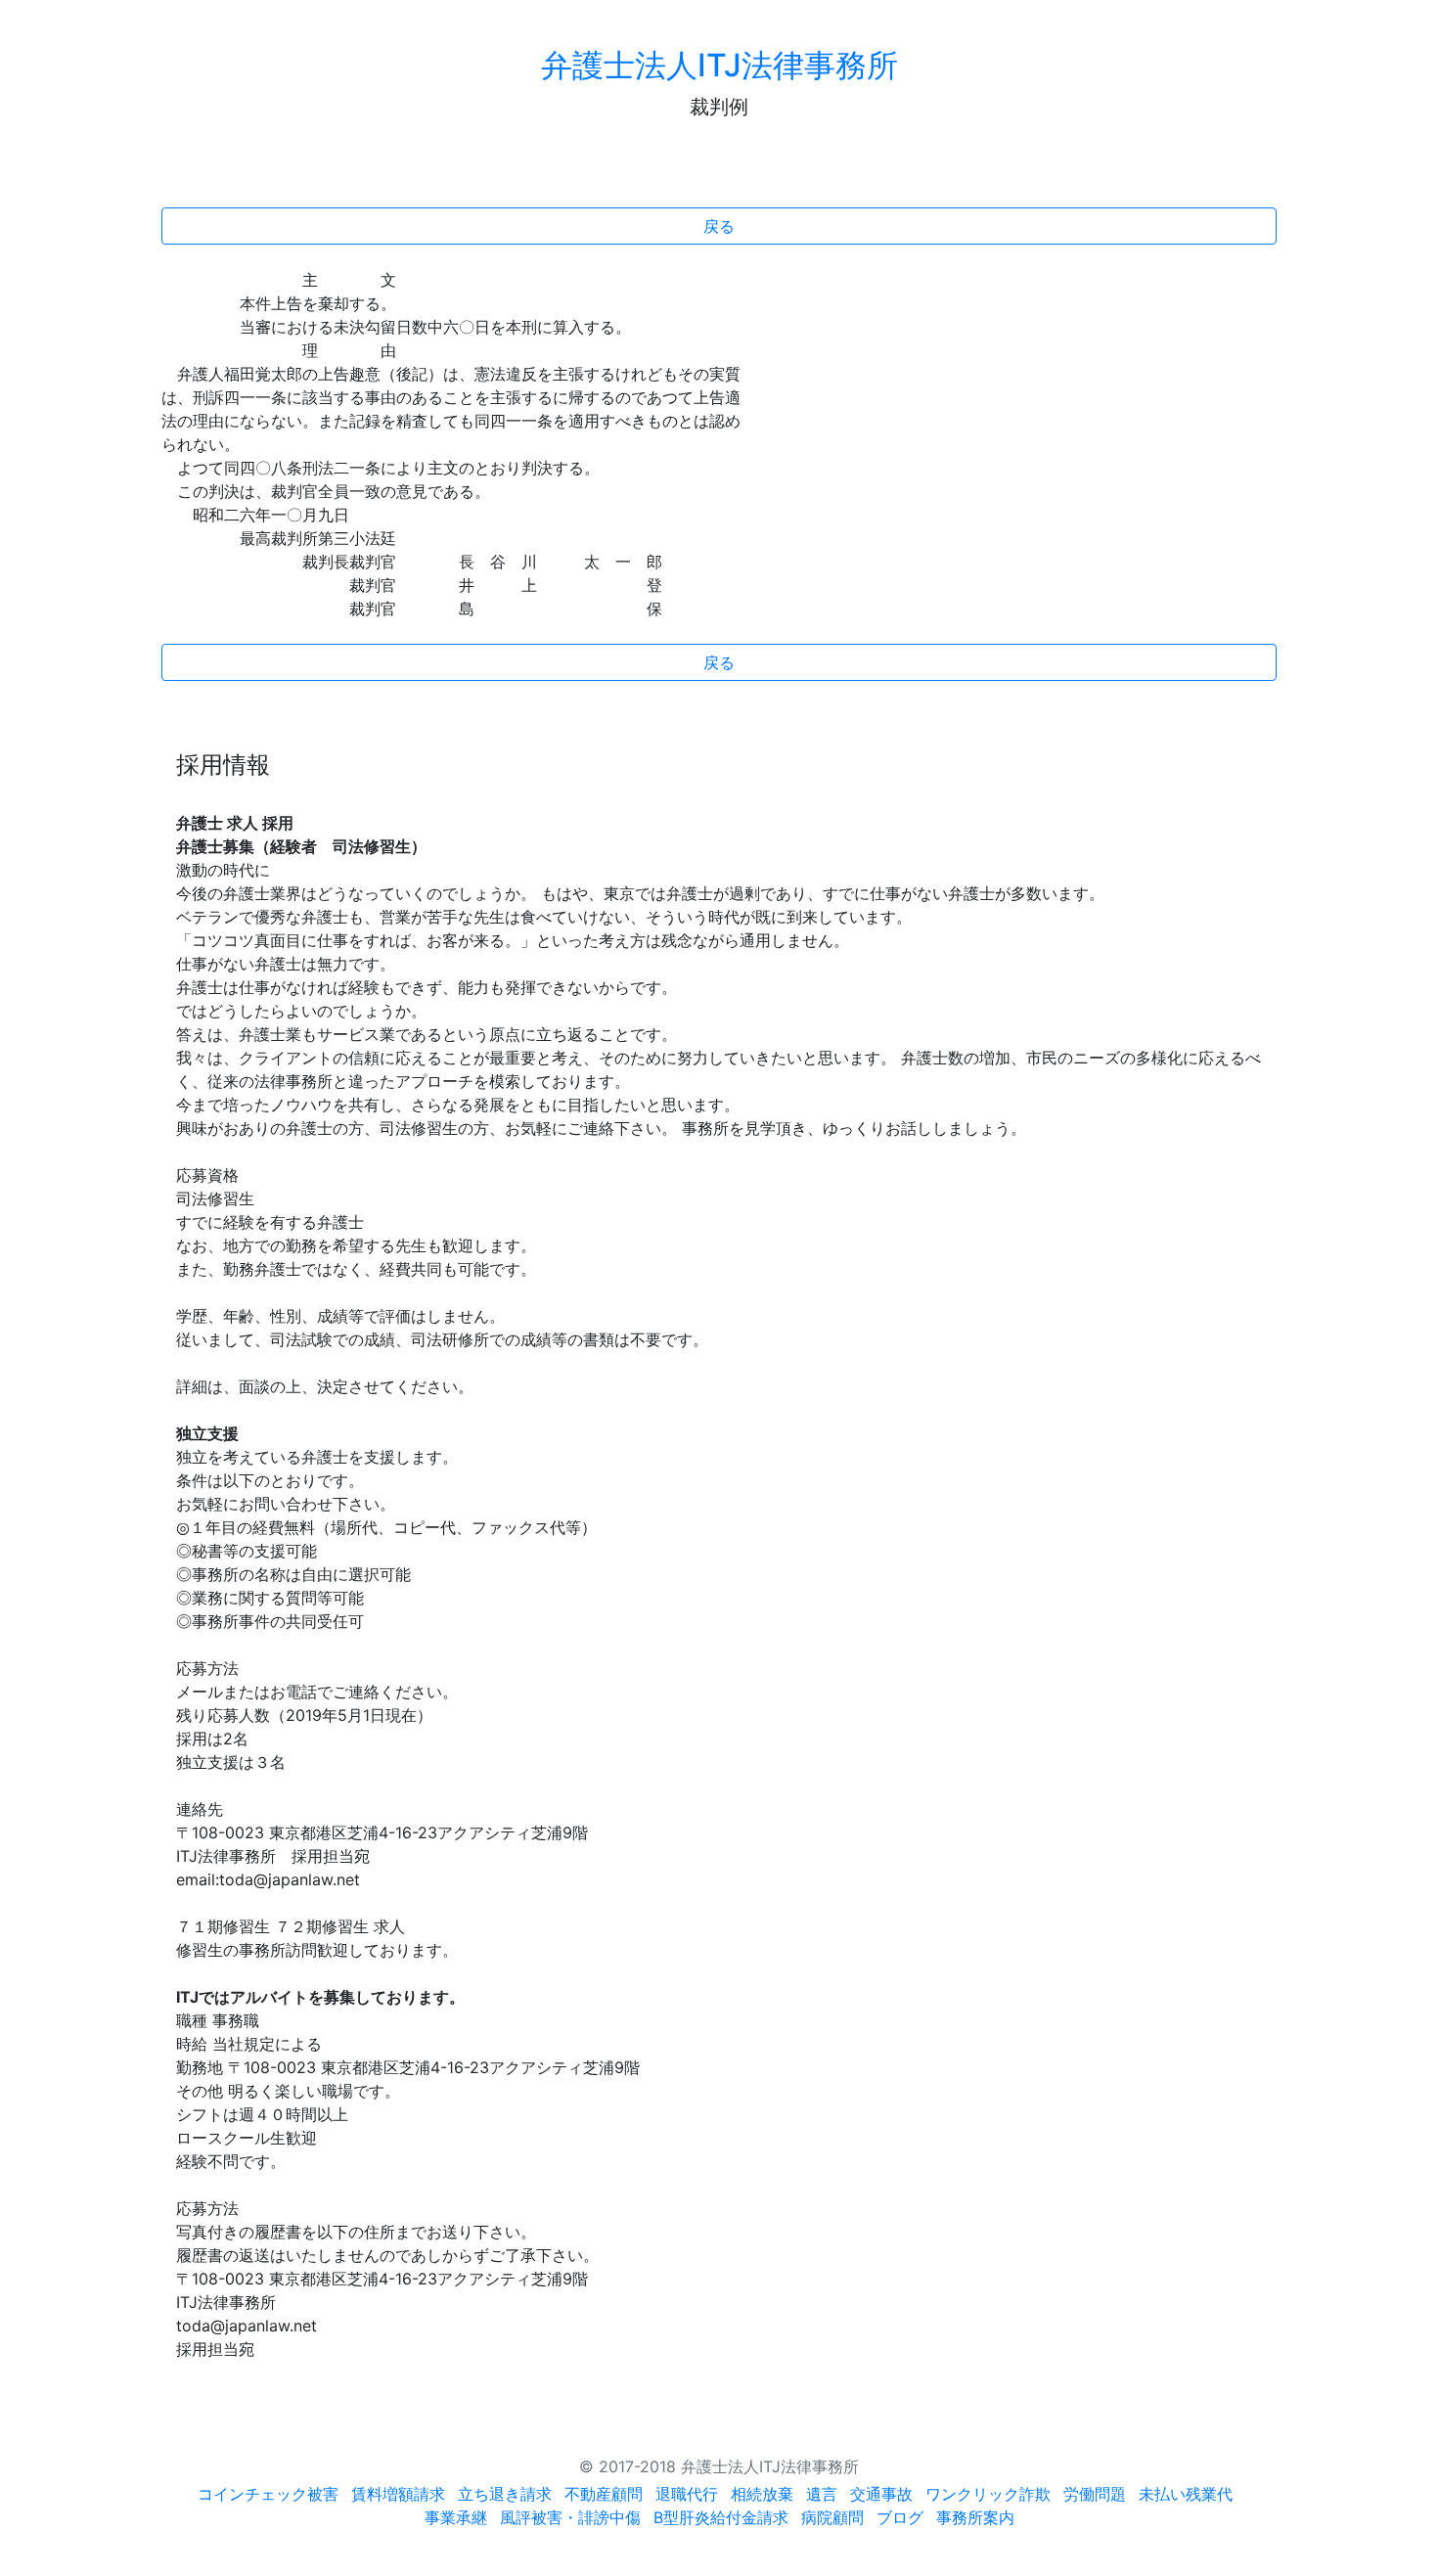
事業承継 (456, 2517)
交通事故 (881, 2494)
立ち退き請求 (505, 2494)
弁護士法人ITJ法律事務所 (719, 65)
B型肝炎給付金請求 (721, 2517)
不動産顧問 (604, 2494)
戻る (719, 226)
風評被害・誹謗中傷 (570, 2517)
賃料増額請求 (398, 2494)
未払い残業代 (1186, 2494)
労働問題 (1095, 2494)
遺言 (822, 2494)
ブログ (900, 2517)
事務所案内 (975, 2517)
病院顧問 (832, 2517)
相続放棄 (762, 2494)
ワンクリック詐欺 (988, 2494)
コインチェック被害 (268, 2494)
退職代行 (687, 2494)
